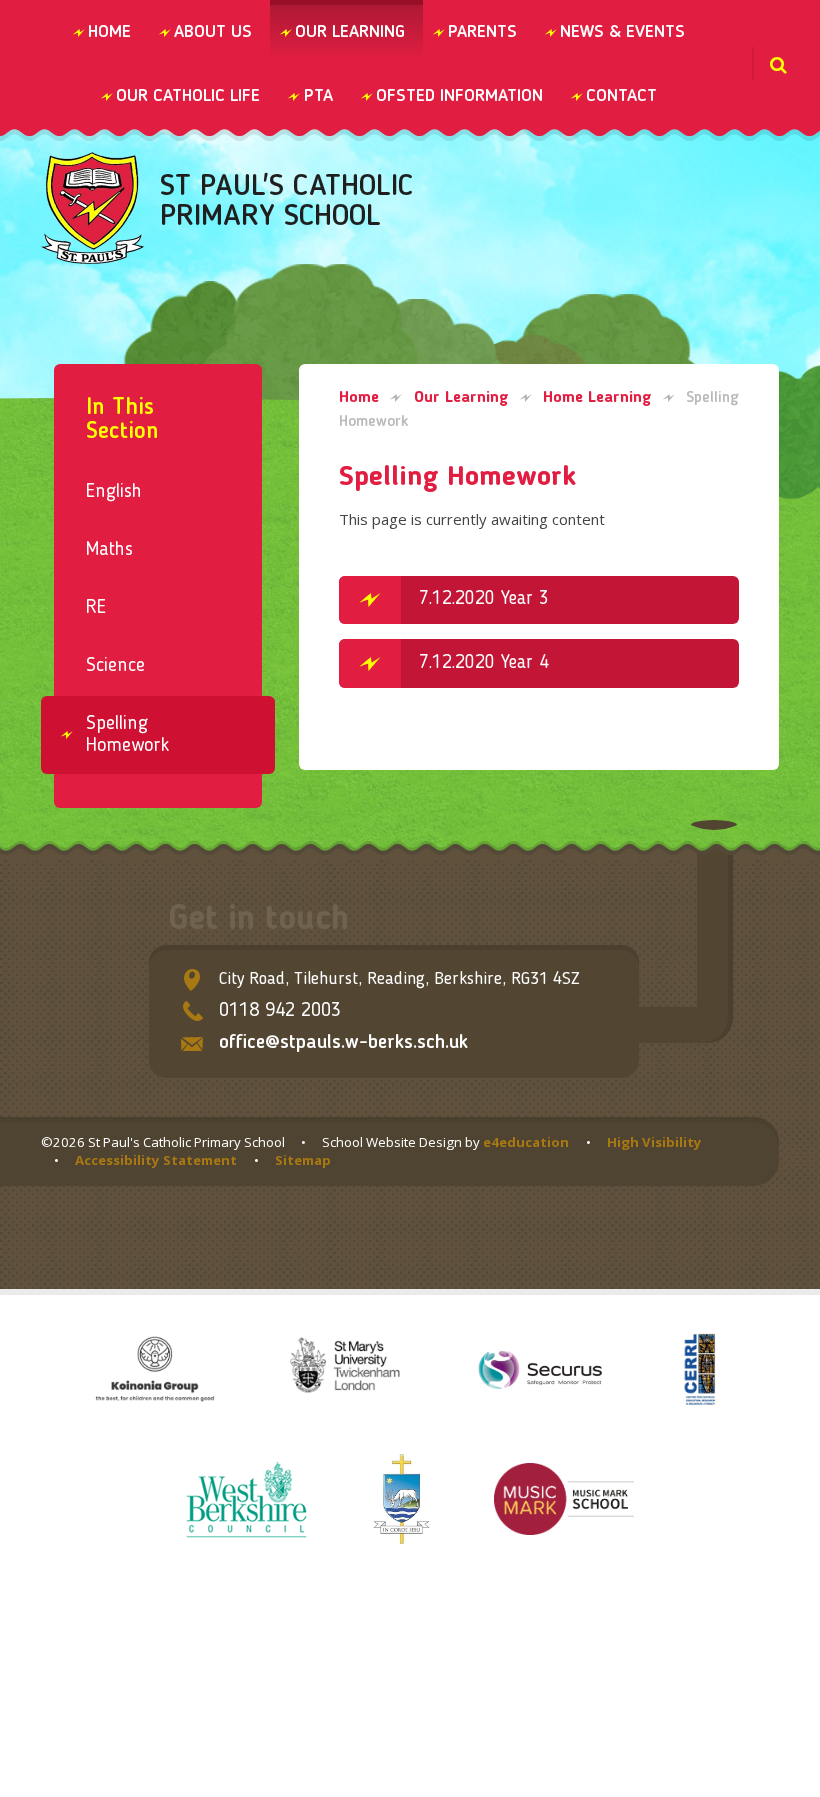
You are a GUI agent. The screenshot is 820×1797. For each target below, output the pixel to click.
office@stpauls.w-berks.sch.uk (343, 1043)
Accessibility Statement (156, 1160)
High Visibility (654, 1142)
